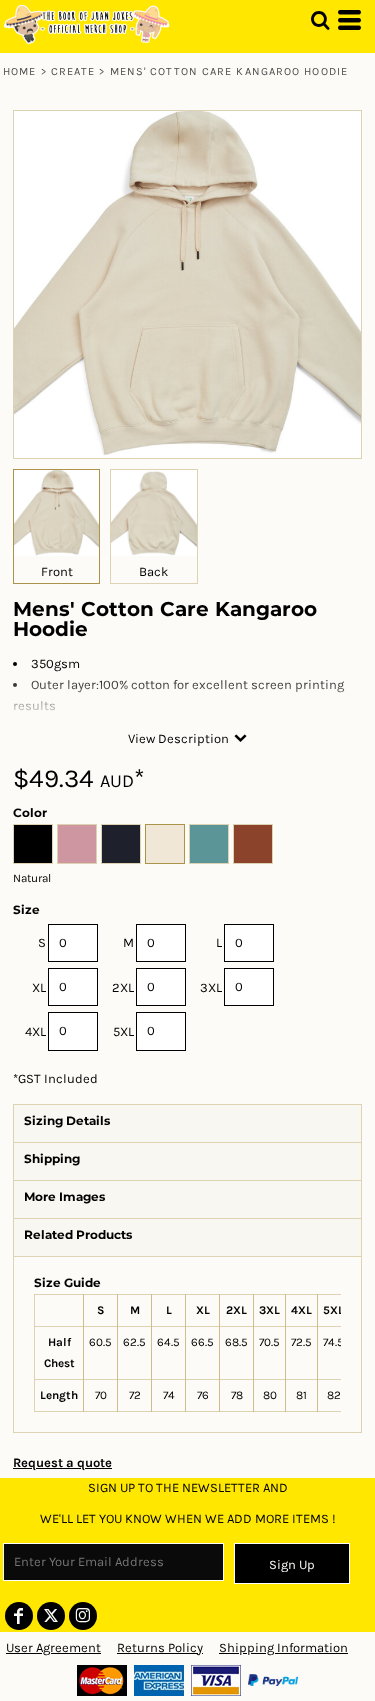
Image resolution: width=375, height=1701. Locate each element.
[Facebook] (19, 1616)
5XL (123, 1031)
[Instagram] (83, 1616)
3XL (211, 987)
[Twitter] (51, 1616)
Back (153, 571)
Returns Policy (160, 1647)
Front (57, 571)
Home (19, 71)
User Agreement (53, 1647)
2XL (123, 987)
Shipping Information (283, 1647)
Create (73, 71)
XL (39, 987)
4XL (35, 1031)
